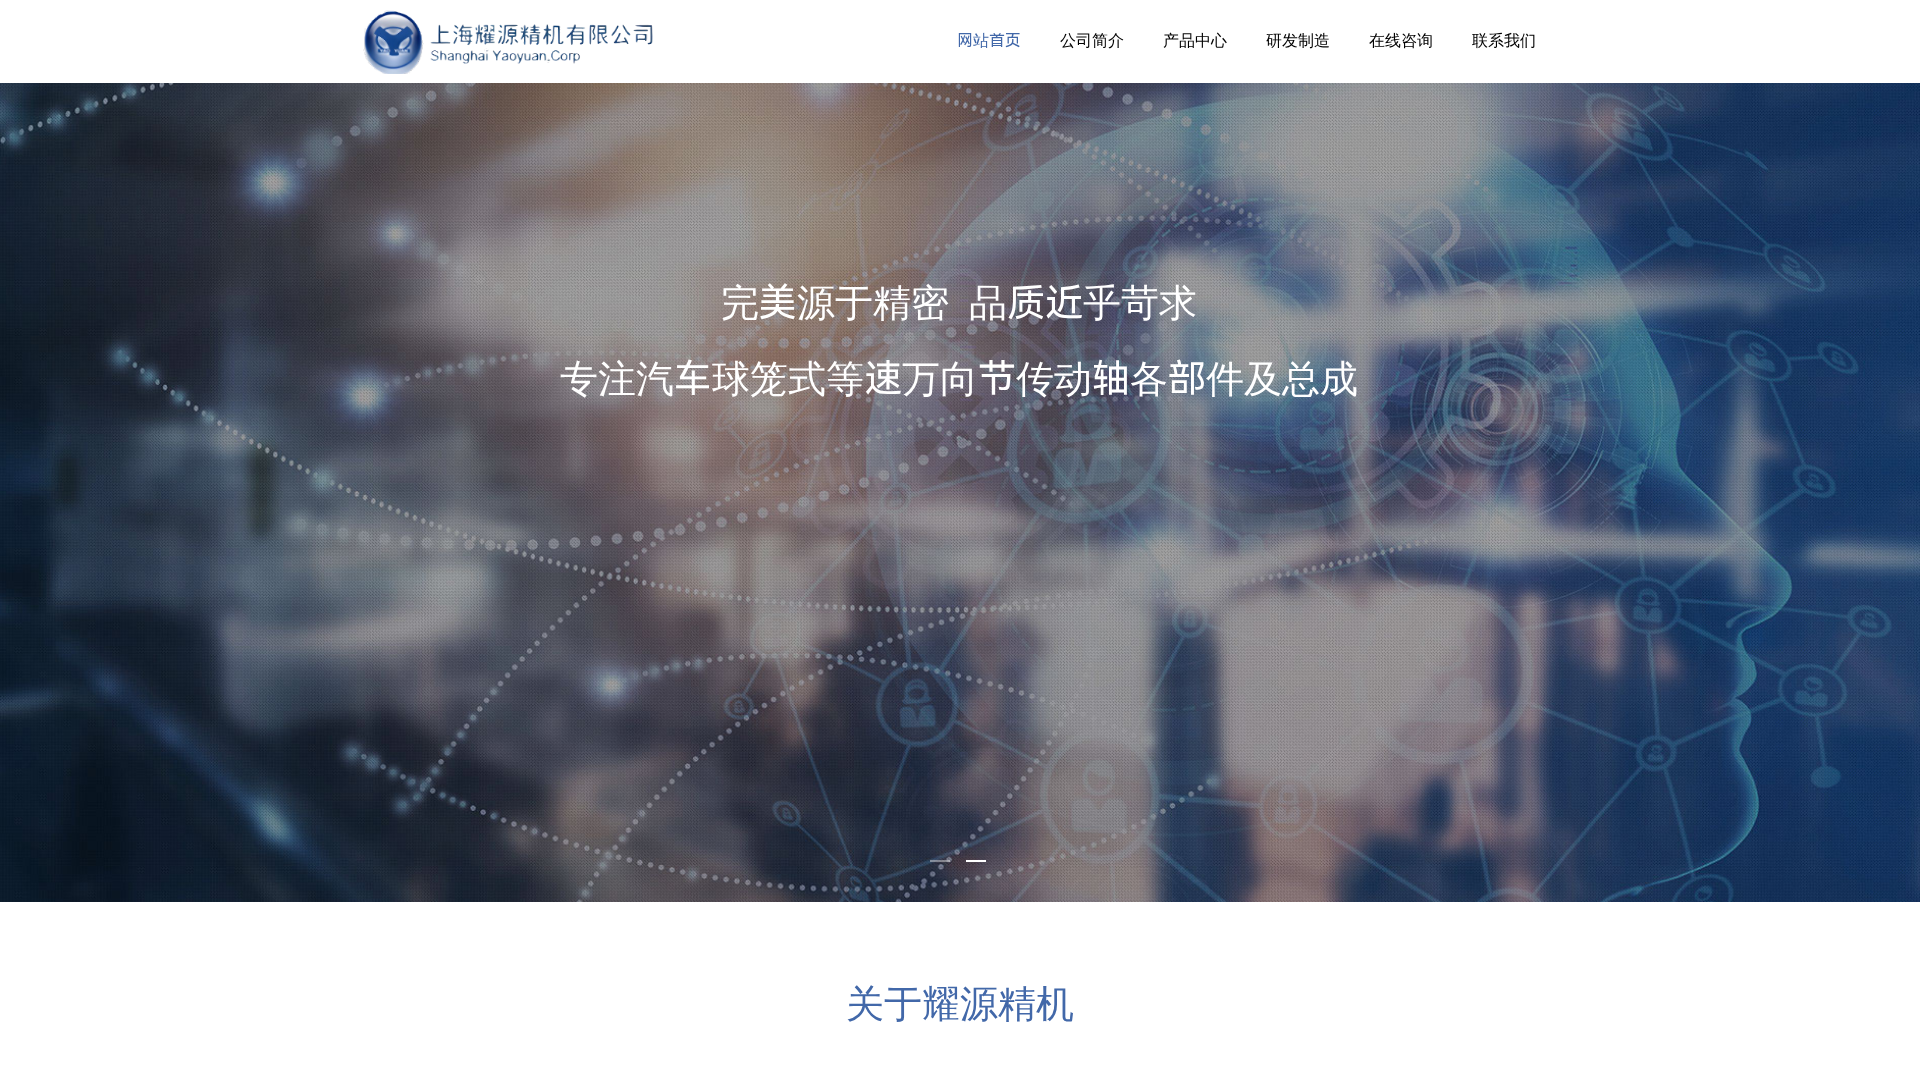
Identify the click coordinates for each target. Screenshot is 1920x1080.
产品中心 (1195, 40)
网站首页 (989, 40)
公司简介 (1092, 40)
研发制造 (1298, 40)
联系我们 (1504, 40)
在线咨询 (1401, 40)
